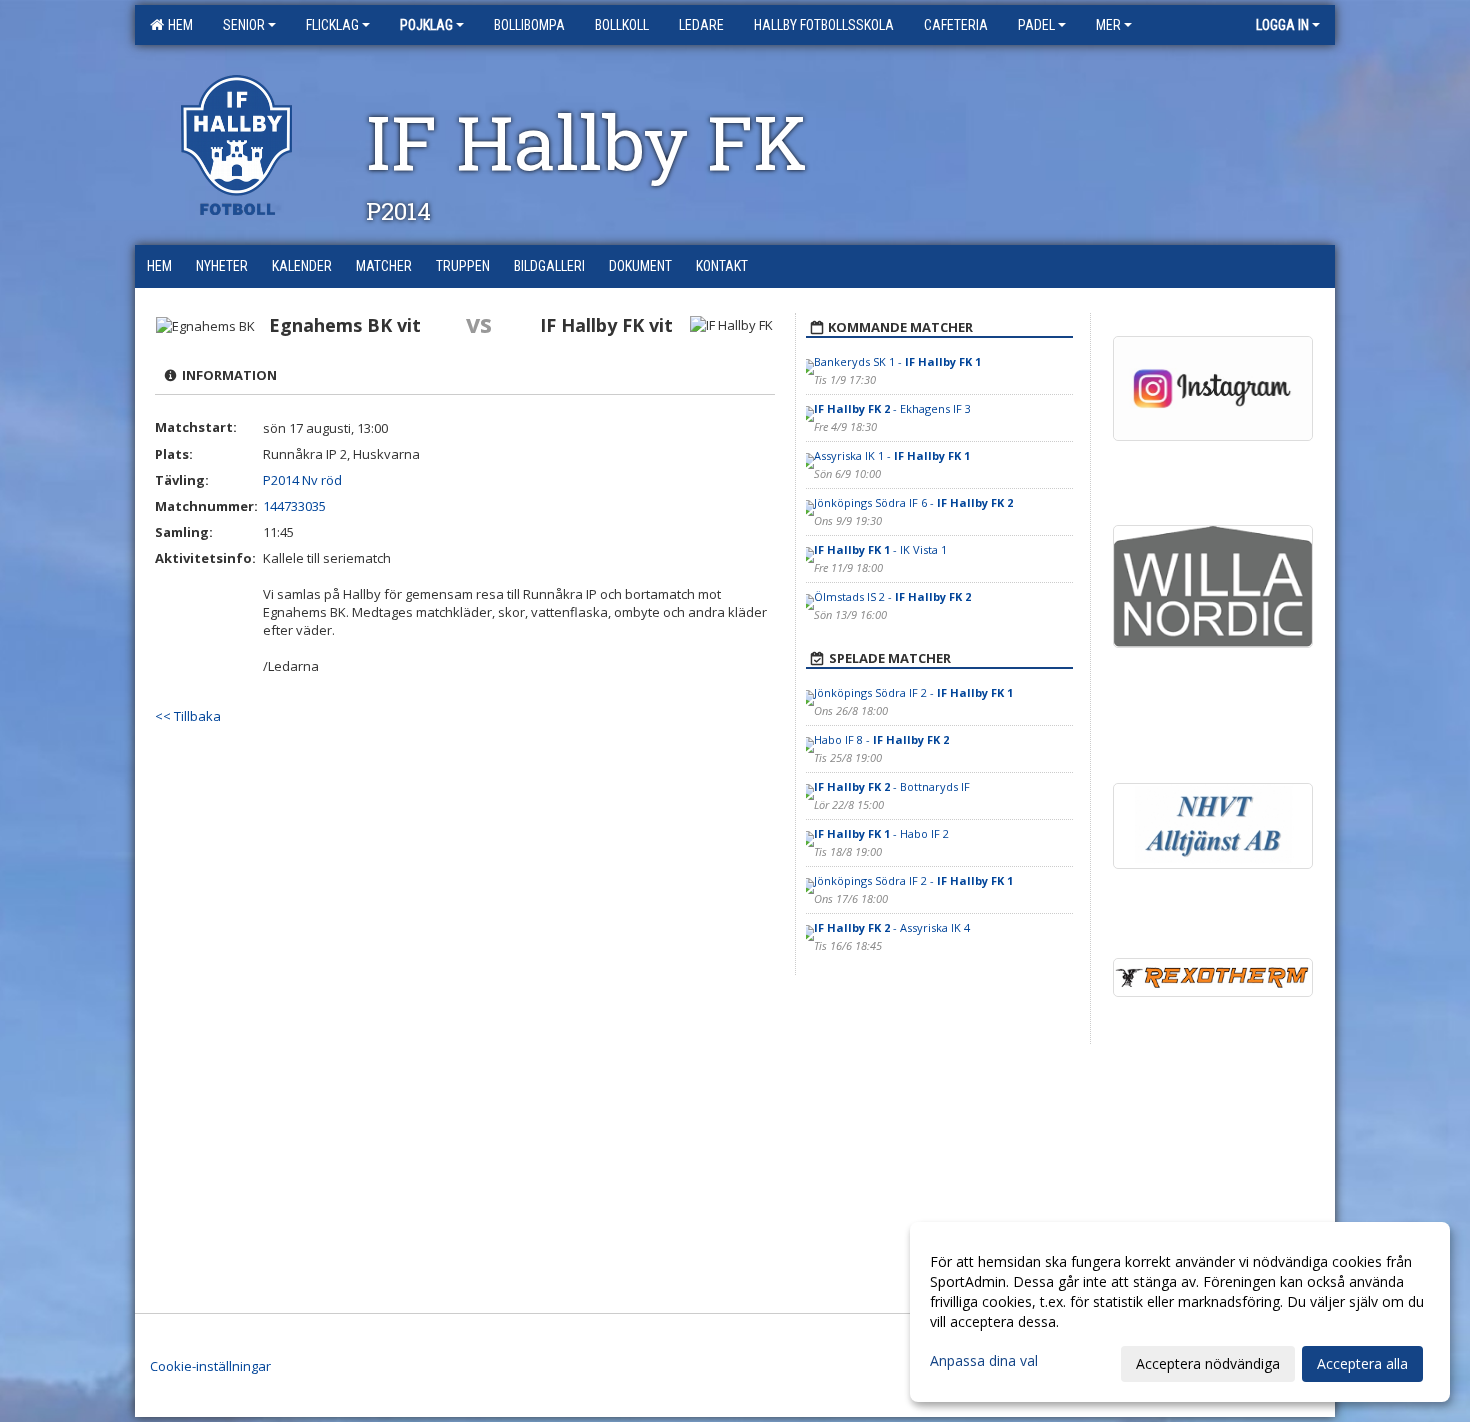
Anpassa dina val (984, 1361)
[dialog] (1180, 1312)
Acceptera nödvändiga (1208, 1363)
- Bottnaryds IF (892, 786)
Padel (1036, 25)
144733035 (294, 506)
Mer (1108, 25)
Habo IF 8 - (881, 739)
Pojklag (426, 25)
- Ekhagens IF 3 (892, 408)
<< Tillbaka (188, 716)
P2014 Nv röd (302, 480)
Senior (244, 25)
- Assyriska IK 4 (892, 927)
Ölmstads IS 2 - (892, 596)
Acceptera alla (1362, 1363)
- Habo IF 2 (881, 833)
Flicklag (332, 25)
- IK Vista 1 (880, 549)
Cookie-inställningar (210, 1366)
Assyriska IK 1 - (892, 455)
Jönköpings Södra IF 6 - (913, 502)
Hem (177, 25)
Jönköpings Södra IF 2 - (913, 692)
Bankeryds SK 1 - (897, 361)
